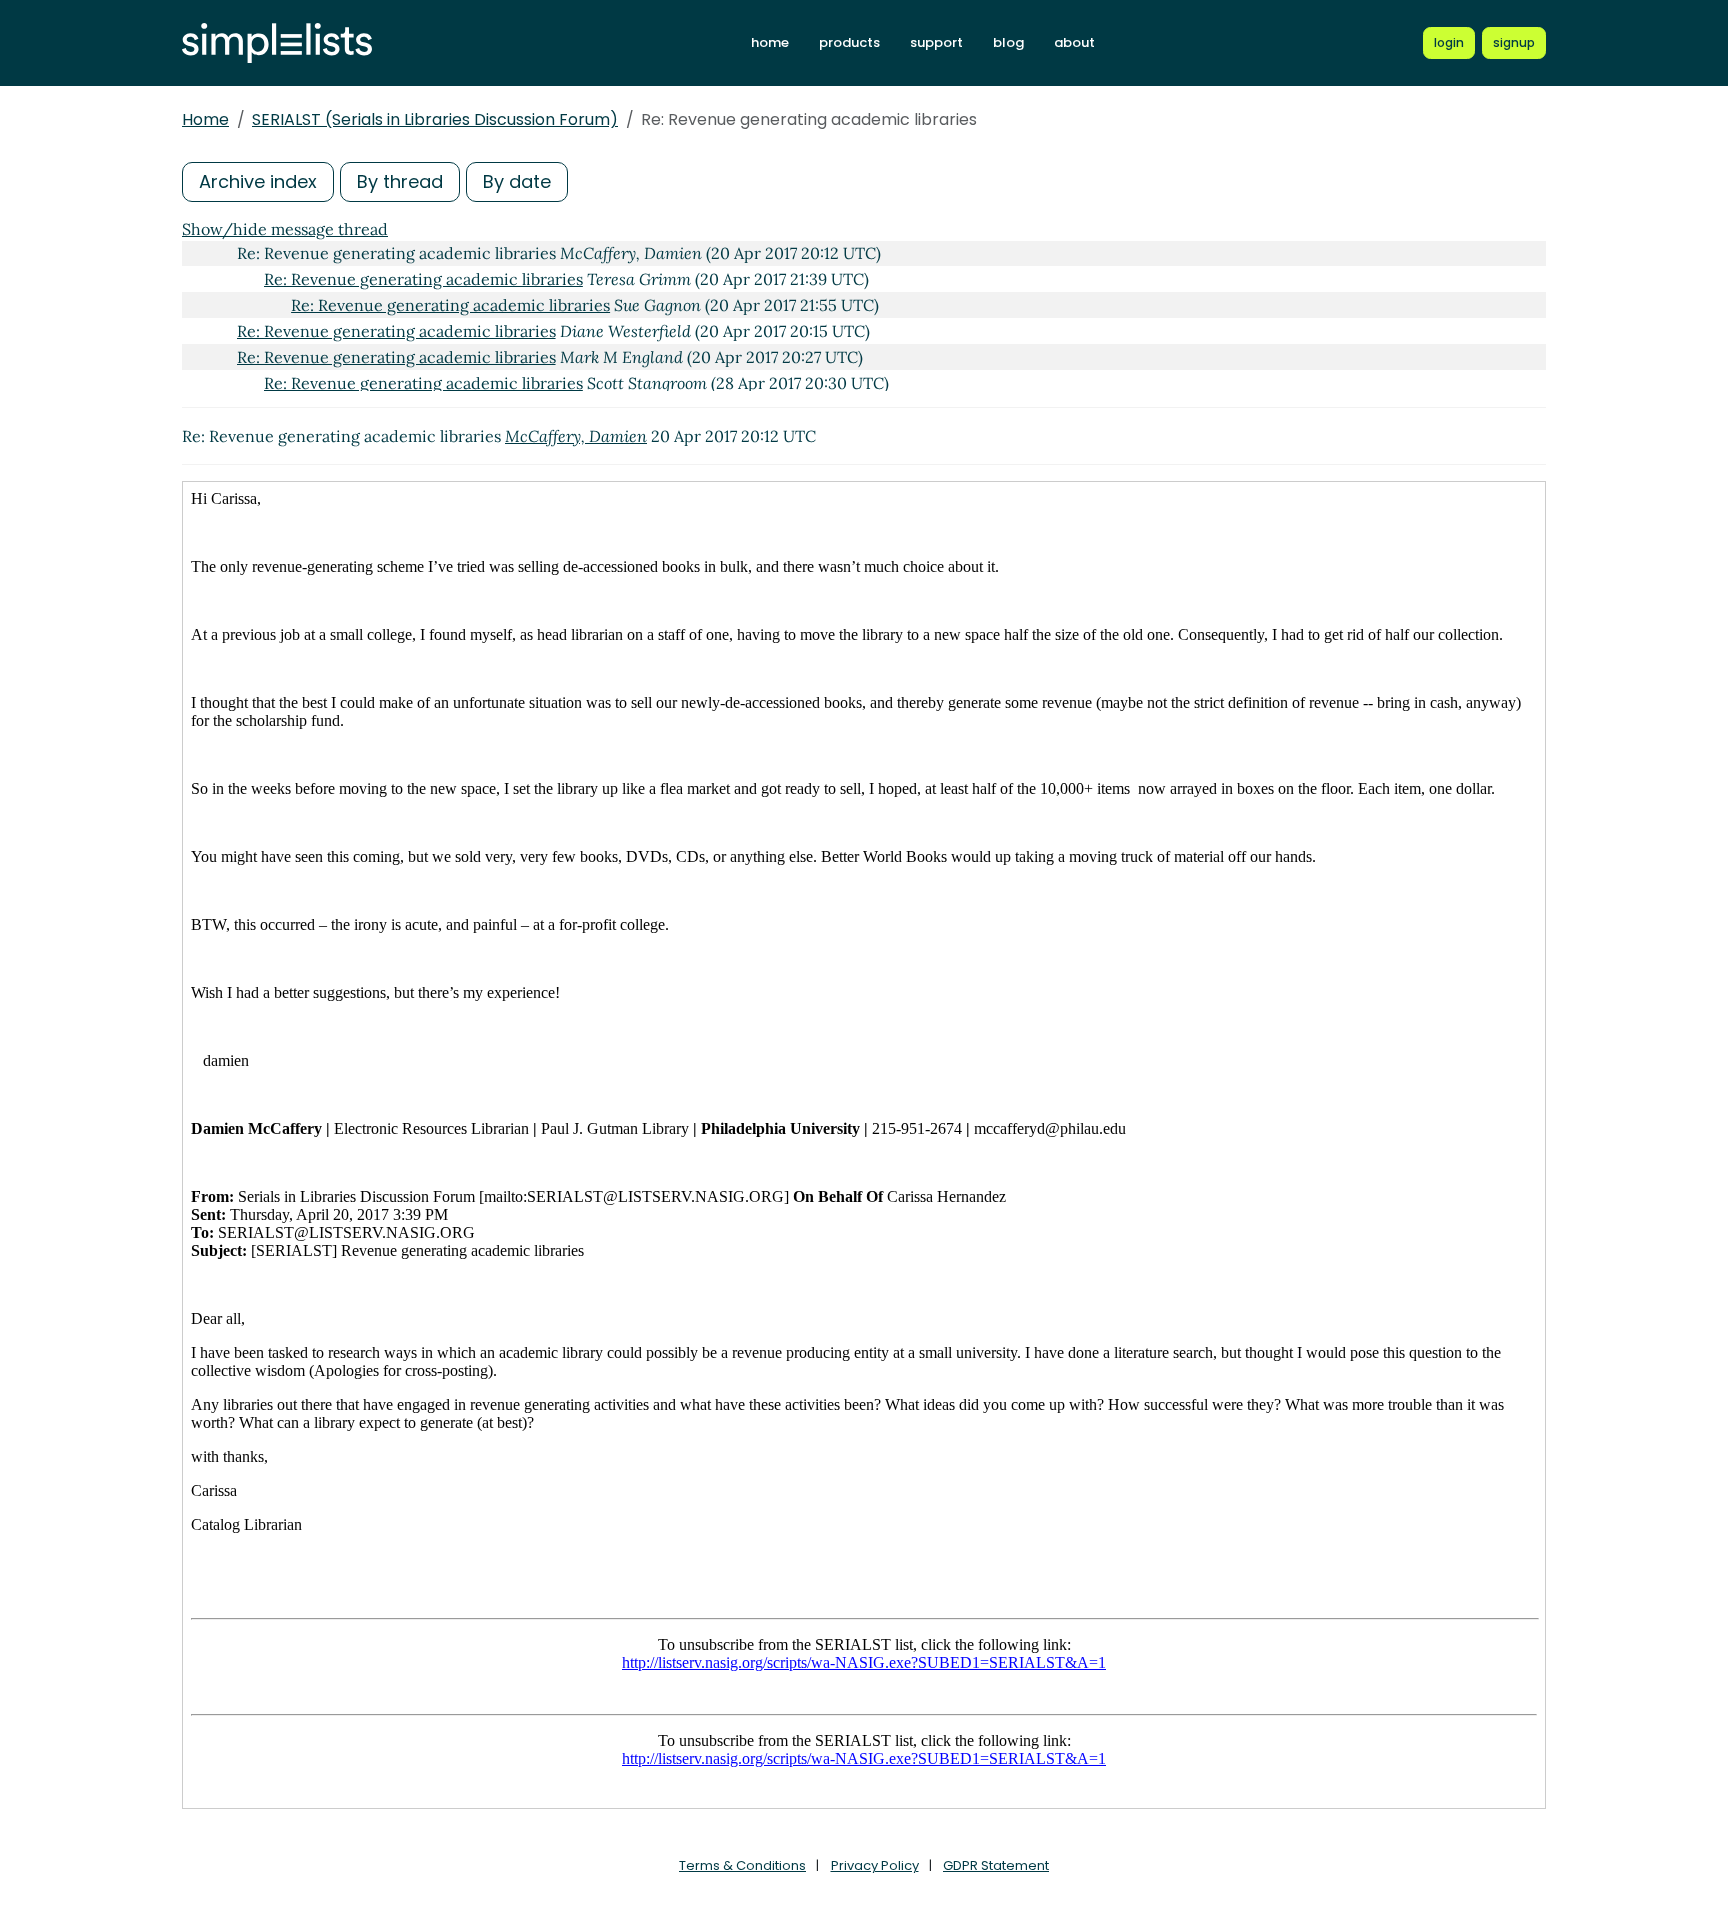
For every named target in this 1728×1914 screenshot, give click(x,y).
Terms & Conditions (742, 1865)
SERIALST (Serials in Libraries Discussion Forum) (435, 119)
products (849, 42)
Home (205, 119)
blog (1008, 42)
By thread (400, 181)
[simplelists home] (277, 43)
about (1074, 42)
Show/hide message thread (285, 229)
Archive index (258, 181)
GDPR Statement (996, 1865)
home (770, 42)
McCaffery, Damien (576, 436)
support (936, 42)
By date (517, 181)
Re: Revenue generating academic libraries (423, 279)
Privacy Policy (875, 1865)
